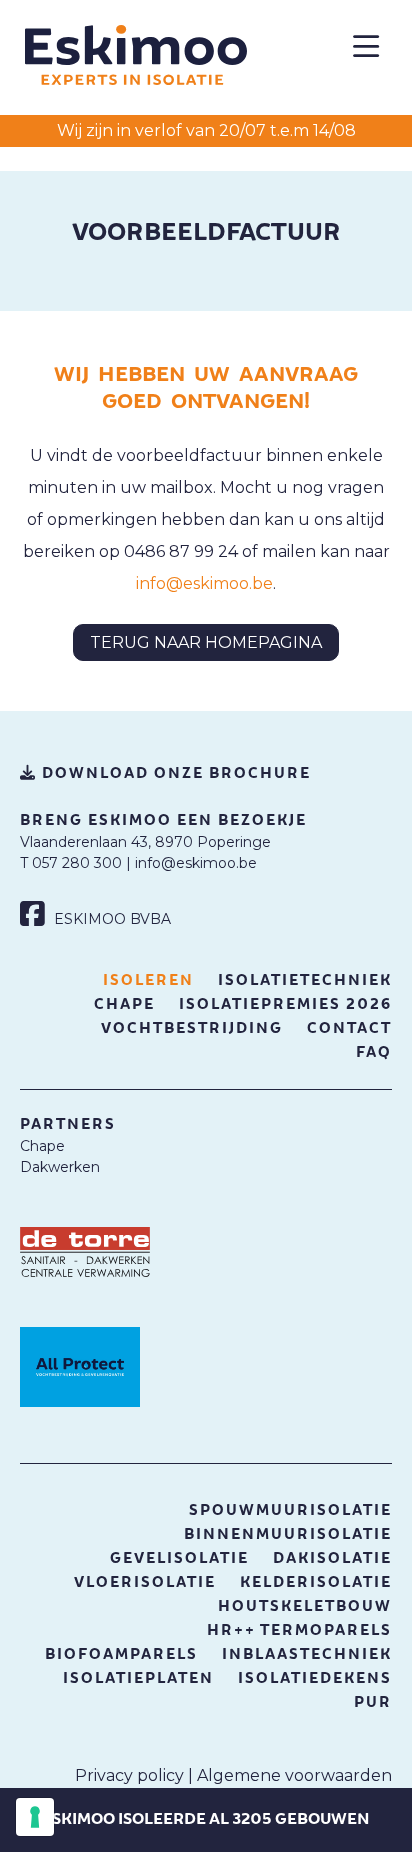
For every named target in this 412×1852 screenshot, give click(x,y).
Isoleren (148, 980)
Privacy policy (129, 1775)
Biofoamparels (121, 1654)
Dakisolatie (332, 1558)
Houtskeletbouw (305, 1606)
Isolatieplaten (138, 1678)
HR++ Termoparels (299, 1630)
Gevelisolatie (179, 1558)
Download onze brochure (174, 773)
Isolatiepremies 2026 (285, 1004)
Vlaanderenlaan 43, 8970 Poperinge (145, 842)
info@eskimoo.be (204, 583)
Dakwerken (60, 1167)
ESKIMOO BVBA (110, 919)
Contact (349, 1028)
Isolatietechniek (305, 980)
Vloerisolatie (145, 1582)
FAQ (374, 1052)
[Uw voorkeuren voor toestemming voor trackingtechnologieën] (35, 1817)
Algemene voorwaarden (294, 1775)
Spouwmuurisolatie (290, 1510)
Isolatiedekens (315, 1678)
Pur (373, 1702)
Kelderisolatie (316, 1582)
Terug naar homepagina (206, 642)
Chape (124, 1004)
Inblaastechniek (307, 1654)
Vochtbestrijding (192, 1028)
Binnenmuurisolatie (288, 1534)
